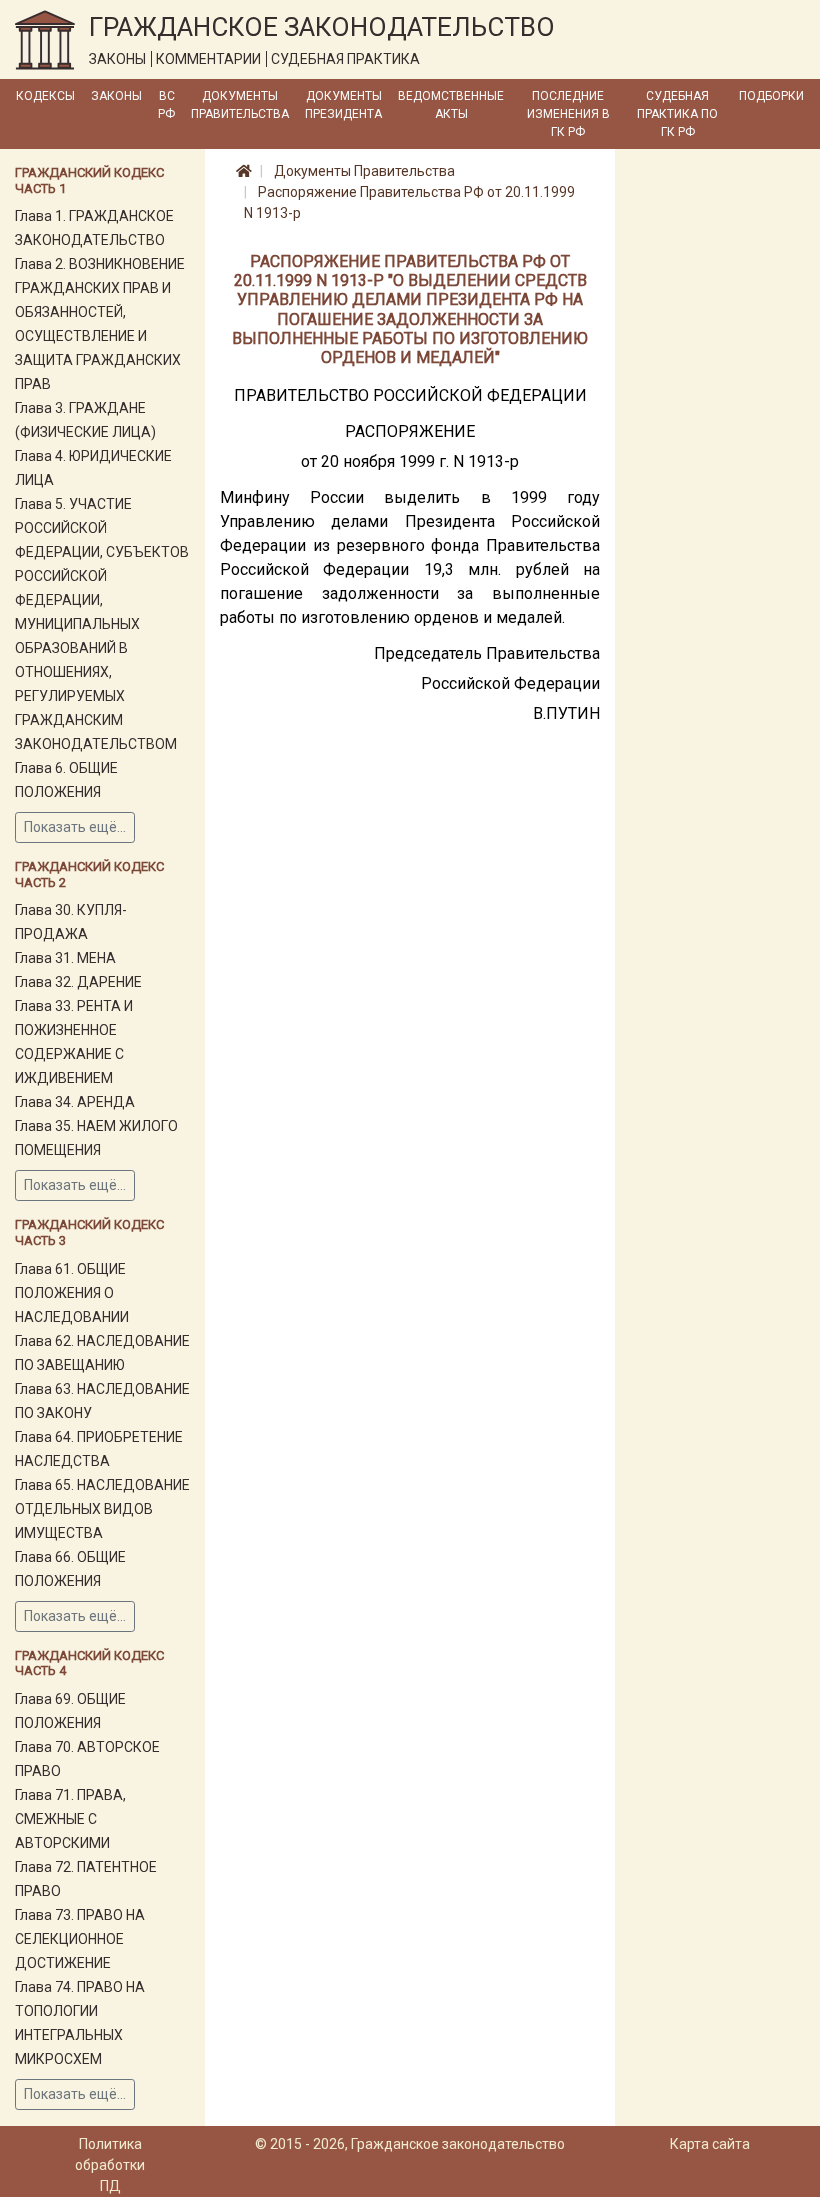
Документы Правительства (240, 105)
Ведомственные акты (451, 105)
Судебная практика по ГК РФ (677, 114)
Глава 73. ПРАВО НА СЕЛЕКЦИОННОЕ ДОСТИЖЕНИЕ (80, 1939)
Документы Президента (343, 105)
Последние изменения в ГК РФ (568, 114)
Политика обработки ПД (110, 2165)
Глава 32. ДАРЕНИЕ (78, 982)
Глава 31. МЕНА (65, 958)
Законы (116, 96)
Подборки (771, 96)
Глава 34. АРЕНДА (75, 1102)
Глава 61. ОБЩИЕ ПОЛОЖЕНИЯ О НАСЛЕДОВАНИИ (72, 1293)
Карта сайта (710, 2144)
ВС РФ (166, 105)
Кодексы (45, 96)
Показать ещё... (75, 827)
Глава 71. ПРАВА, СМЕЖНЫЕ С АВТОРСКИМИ (70, 1819)
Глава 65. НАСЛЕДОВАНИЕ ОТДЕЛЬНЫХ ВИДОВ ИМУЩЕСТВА (102, 1509)
